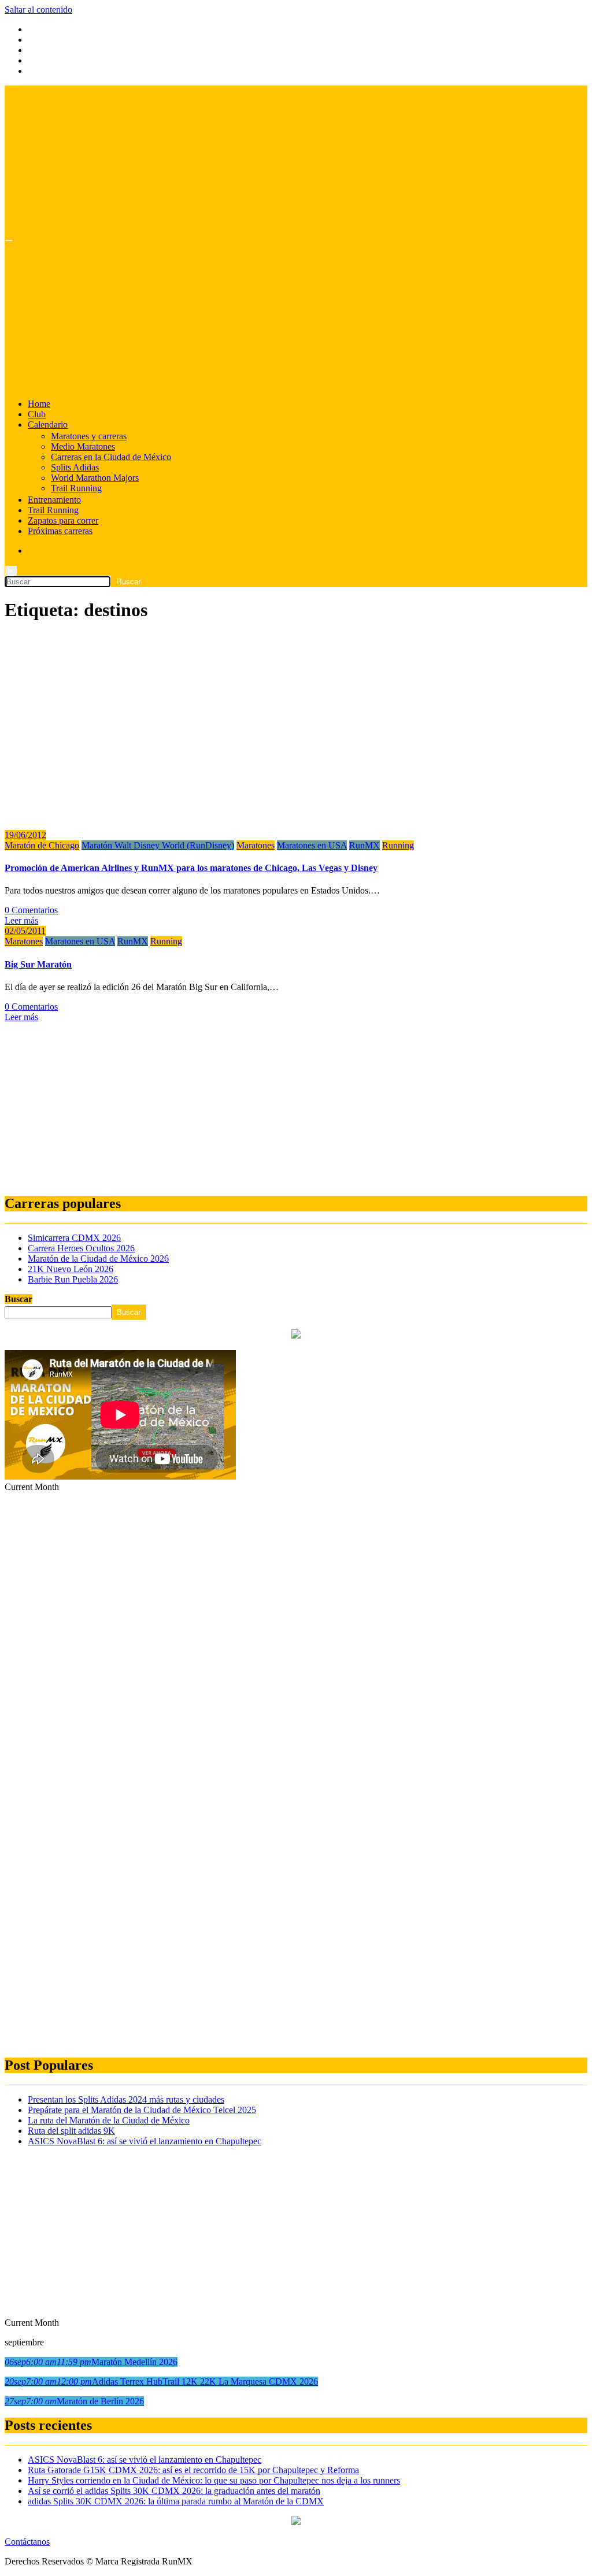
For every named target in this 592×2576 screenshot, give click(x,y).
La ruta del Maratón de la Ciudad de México (109, 2120)
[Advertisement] (296, 1103)
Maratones (256, 845)
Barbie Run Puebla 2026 (73, 1279)
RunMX (365, 845)
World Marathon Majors (95, 478)
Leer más (21, 920)
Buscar (18, 1299)
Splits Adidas (75, 467)
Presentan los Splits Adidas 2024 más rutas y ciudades (126, 2099)
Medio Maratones (83, 446)
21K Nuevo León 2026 (71, 1269)
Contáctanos (27, 2542)
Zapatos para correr (63, 520)
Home (39, 404)
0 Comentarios (31, 910)
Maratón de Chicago (42, 845)
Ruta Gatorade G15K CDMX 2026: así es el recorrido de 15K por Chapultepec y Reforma (193, 2470)
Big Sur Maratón (38, 964)
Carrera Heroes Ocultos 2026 (81, 1248)
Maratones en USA (312, 845)
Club (37, 414)
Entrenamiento (54, 500)
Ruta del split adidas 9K (71, 2131)
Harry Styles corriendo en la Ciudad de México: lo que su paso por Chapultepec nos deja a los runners (214, 2480)
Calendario (48, 425)
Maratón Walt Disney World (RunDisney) (158, 845)
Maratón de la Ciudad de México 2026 (98, 1259)
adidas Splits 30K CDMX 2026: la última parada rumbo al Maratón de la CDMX (176, 2501)
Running (398, 845)
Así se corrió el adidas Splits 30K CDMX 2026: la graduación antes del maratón (174, 2491)
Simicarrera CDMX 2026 (74, 1238)
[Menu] (9, 240)
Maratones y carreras (89, 436)
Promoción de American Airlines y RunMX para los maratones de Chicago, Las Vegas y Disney (191, 868)
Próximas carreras (60, 531)
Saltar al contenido (38, 10)
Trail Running (76, 488)
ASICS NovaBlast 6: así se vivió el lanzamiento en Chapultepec (145, 2141)
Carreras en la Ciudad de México (111, 457)
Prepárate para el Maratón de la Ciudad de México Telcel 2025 (142, 2110)
